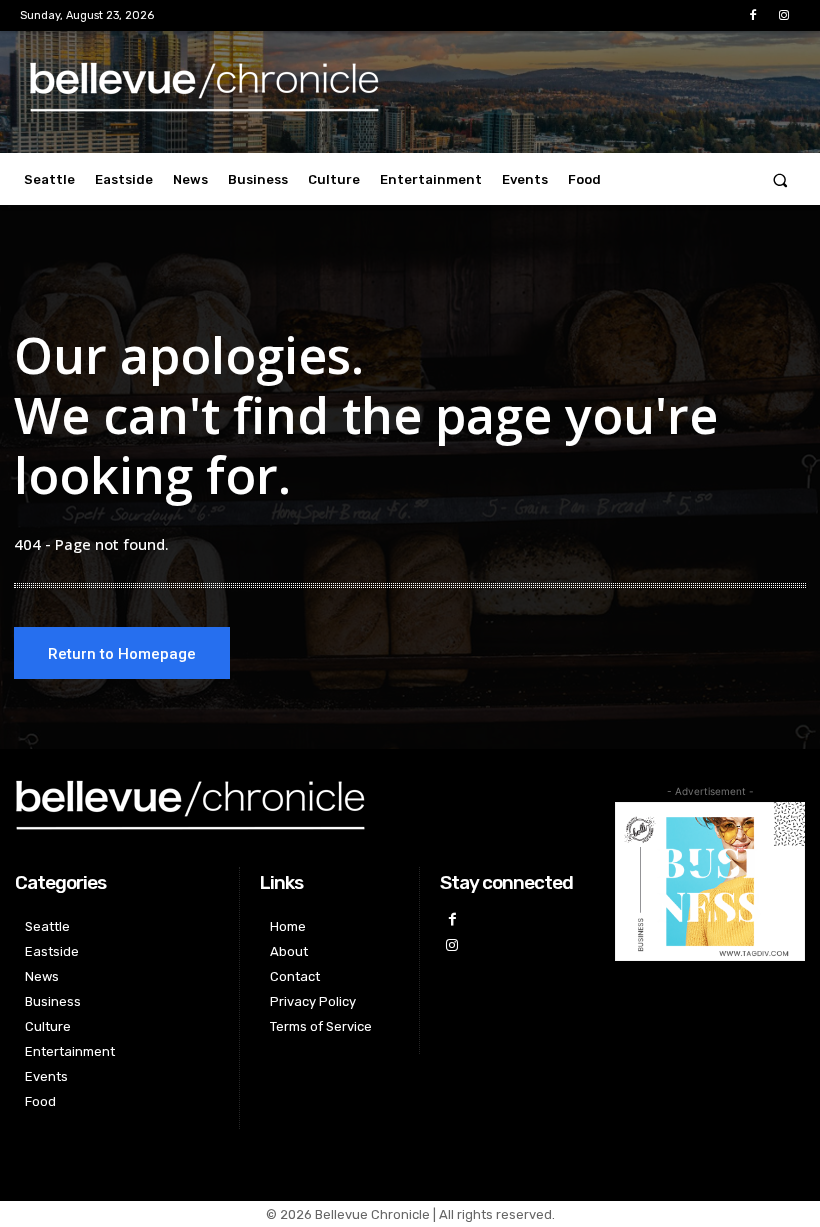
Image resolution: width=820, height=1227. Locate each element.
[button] (780, 179)
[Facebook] (753, 15)
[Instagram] (784, 15)
